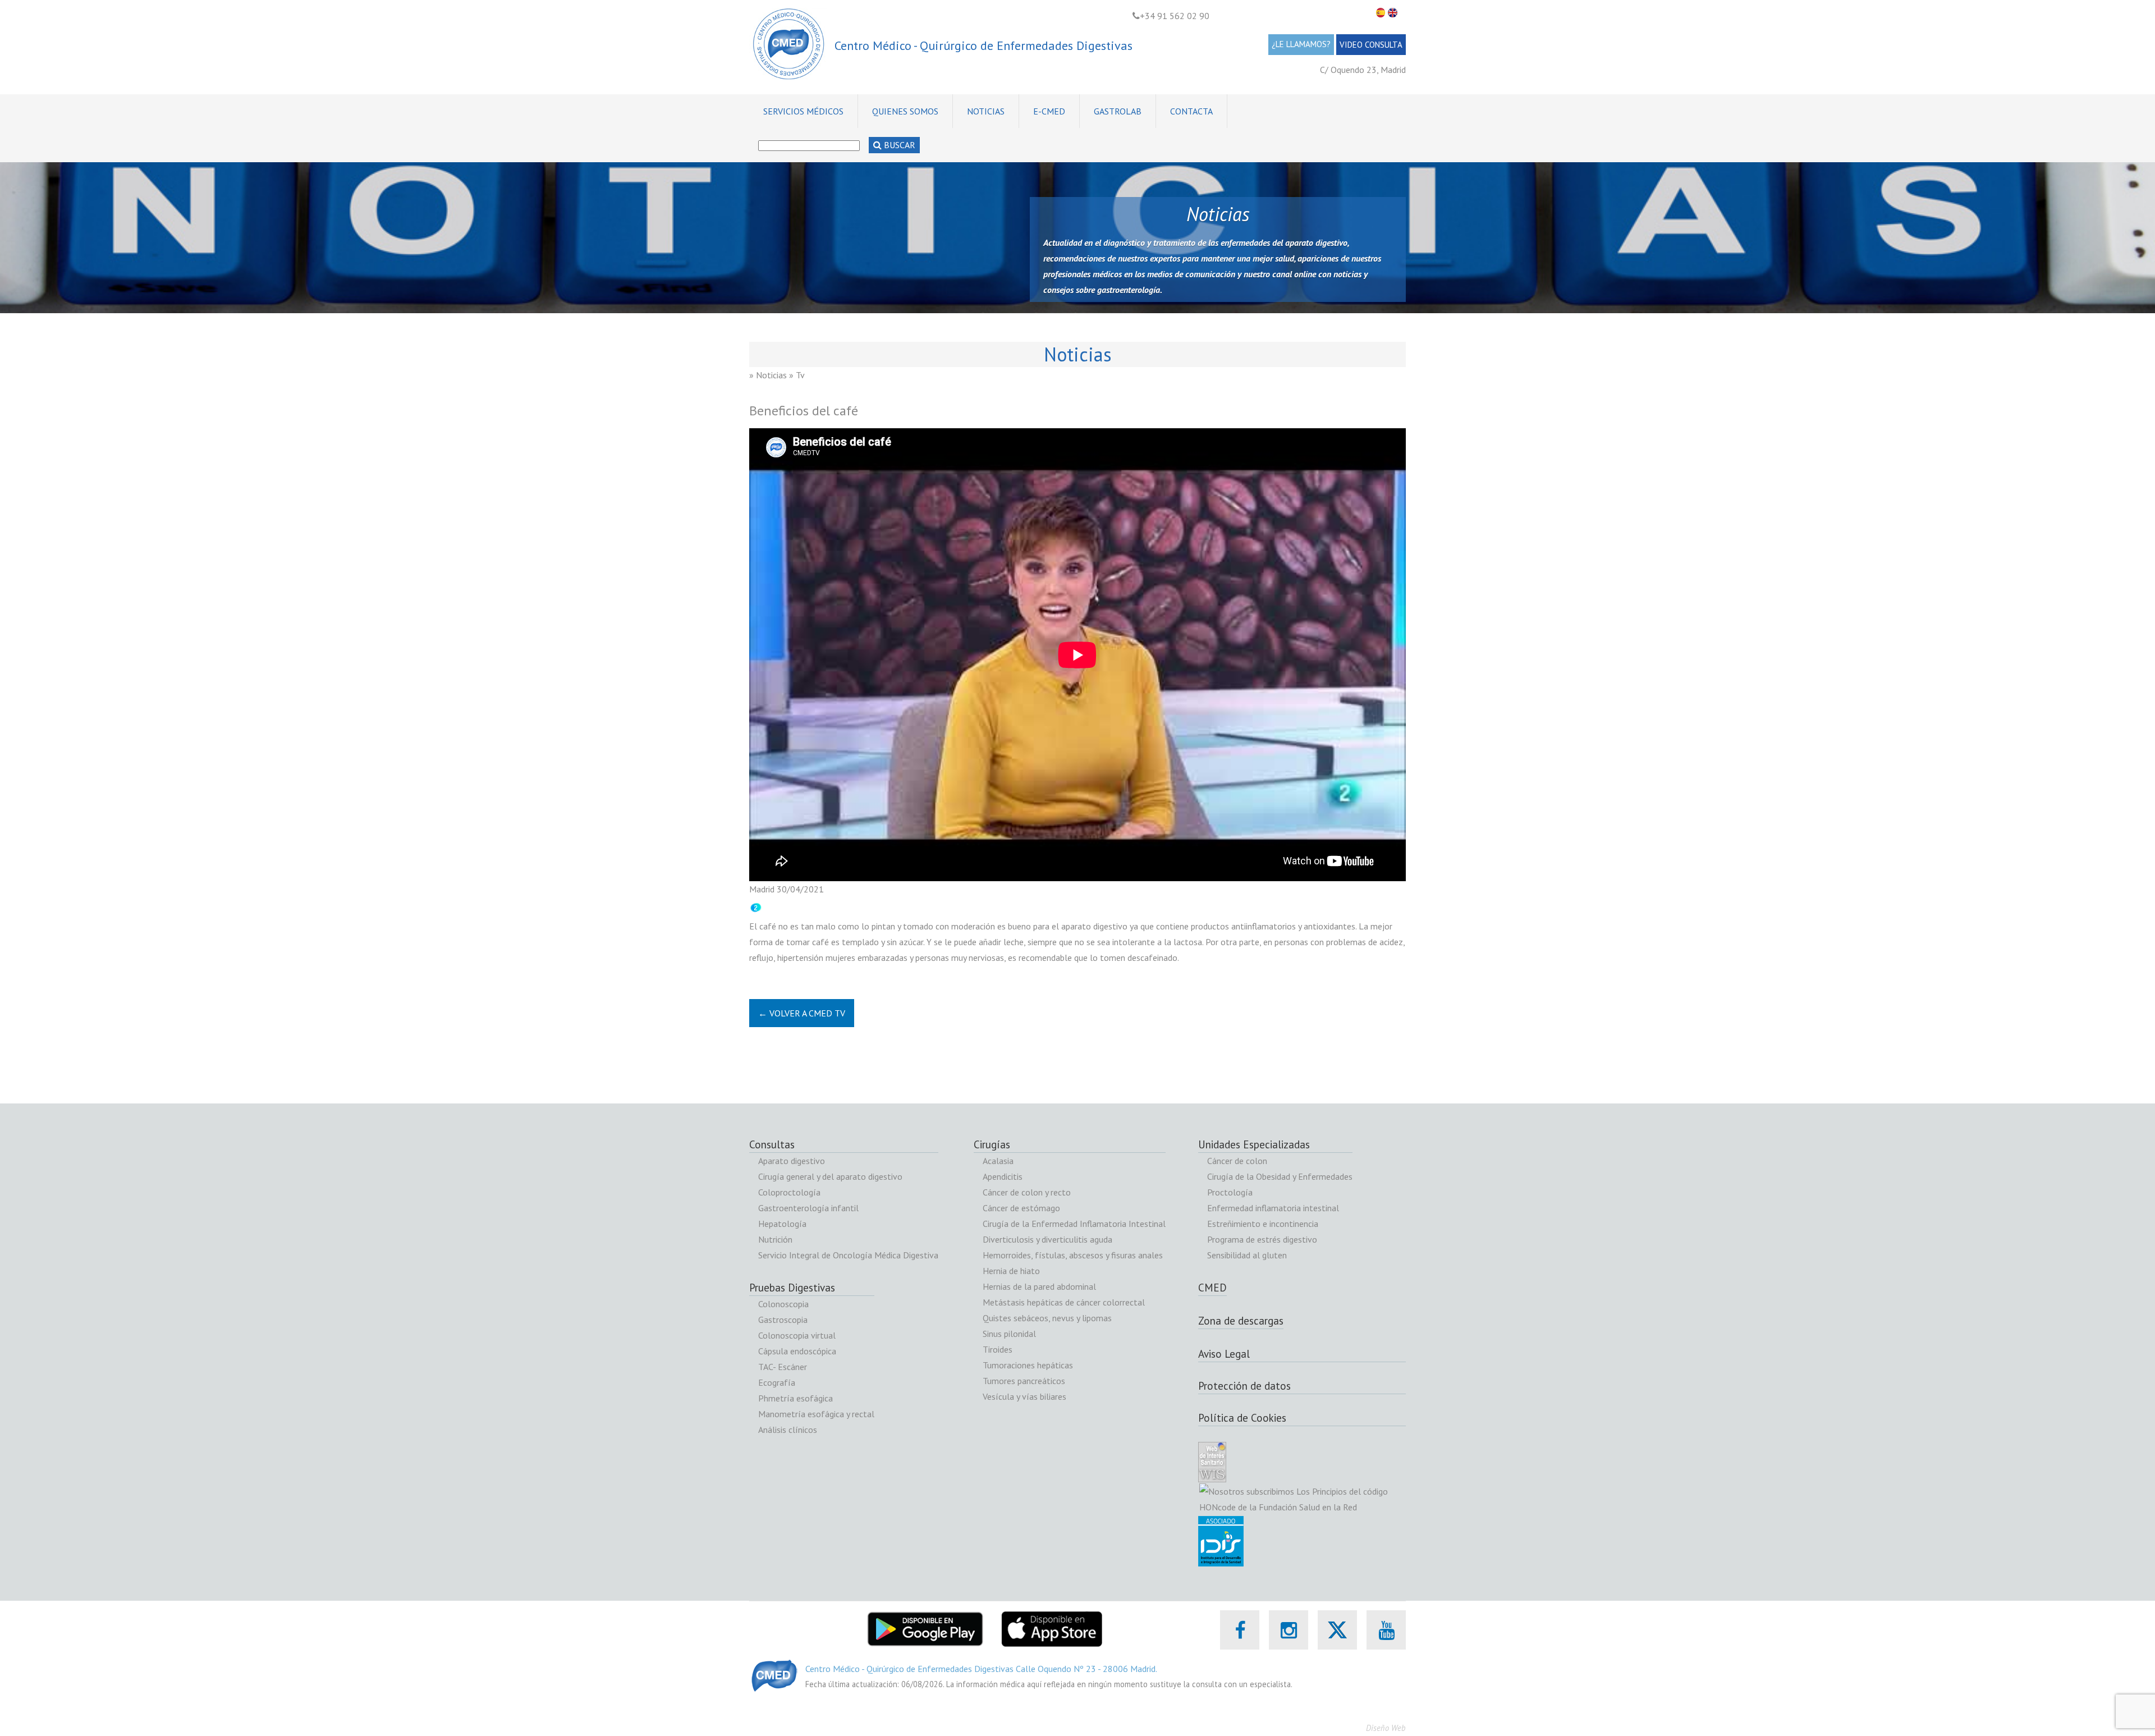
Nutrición (775, 1239)
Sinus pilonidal (1009, 1334)
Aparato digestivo (792, 1161)
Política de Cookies (1242, 1418)
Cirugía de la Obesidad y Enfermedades (1280, 1176)
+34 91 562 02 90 (1175, 16)
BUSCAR (898, 145)
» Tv (797, 375)
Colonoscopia (783, 1304)
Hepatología (782, 1224)
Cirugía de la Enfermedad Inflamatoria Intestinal (1074, 1224)
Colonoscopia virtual (797, 1335)
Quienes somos (905, 111)
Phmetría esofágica (795, 1398)
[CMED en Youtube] (1386, 1630)
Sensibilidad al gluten (1247, 1255)
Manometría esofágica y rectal (816, 1414)
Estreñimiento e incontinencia (1263, 1224)
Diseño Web (1386, 1728)
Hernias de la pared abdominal (1039, 1286)
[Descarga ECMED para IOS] (1051, 1618)
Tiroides (998, 1349)
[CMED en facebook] (1240, 1630)
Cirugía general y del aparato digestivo (830, 1176)
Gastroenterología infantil (808, 1208)
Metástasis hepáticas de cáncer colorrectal (1064, 1302)
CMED (1212, 1288)
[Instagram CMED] (1289, 1630)
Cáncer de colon (1237, 1161)
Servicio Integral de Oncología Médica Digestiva (848, 1255)
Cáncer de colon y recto (1027, 1192)
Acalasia (998, 1161)
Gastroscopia (783, 1320)
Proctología (1230, 1192)
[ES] (1382, 13)
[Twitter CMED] (1337, 1642)
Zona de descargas (1241, 1321)
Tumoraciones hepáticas (1028, 1365)
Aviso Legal (1224, 1354)
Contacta (1191, 111)
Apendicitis (1003, 1176)
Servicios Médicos (803, 111)
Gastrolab (1118, 111)
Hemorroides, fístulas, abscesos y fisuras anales (1073, 1255)
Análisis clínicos (788, 1430)
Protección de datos (1244, 1386)
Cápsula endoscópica (797, 1351)
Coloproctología (789, 1192)
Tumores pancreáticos (1024, 1381)
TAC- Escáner (783, 1367)
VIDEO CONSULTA (1371, 45)
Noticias (986, 111)
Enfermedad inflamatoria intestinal (1273, 1208)
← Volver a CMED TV (802, 1013)
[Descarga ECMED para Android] (925, 1618)
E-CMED (1049, 111)
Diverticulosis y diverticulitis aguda (1047, 1239)
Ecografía (777, 1382)
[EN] (1394, 13)
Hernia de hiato (1011, 1271)
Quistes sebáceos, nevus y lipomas (1047, 1318)
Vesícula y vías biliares (1024, 1396)
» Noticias (768, 375)
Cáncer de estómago (1021, 1208)
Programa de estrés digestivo (1262, 1239)
